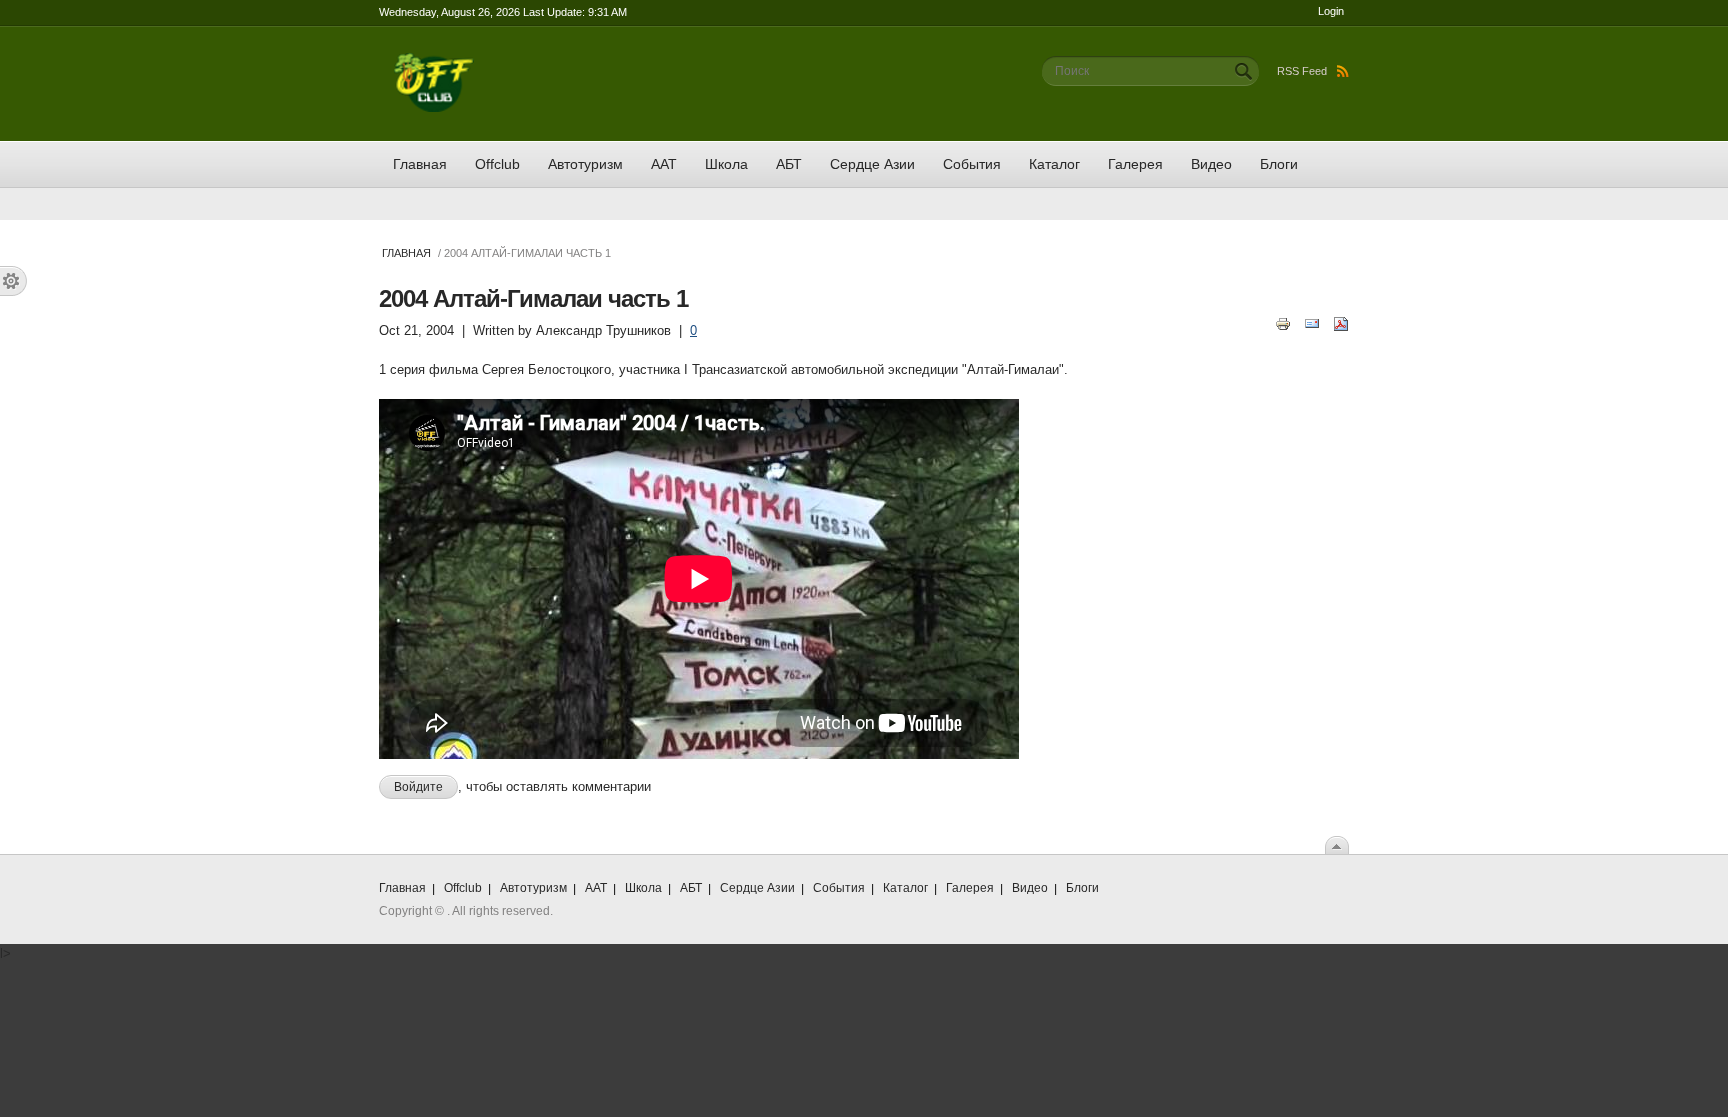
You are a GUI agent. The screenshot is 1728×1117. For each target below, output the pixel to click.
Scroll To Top (1337, 845)
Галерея (1135, 164)
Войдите (418, 787)
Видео (1211, 164)
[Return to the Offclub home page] (434, 62)
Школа (726, 164)
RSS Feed (1302, 71)
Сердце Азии (872, 164)
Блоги (1279, 164)
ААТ (664, 164)
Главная (420, 164)
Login (1331, 11)
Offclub (497, 164)
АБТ (789, 164)
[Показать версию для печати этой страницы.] (1283, 322)
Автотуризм (585, 164)
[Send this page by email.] (1312, 322)
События (972, 164)
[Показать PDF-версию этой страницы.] (1341, 322)
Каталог (1054, 164)
